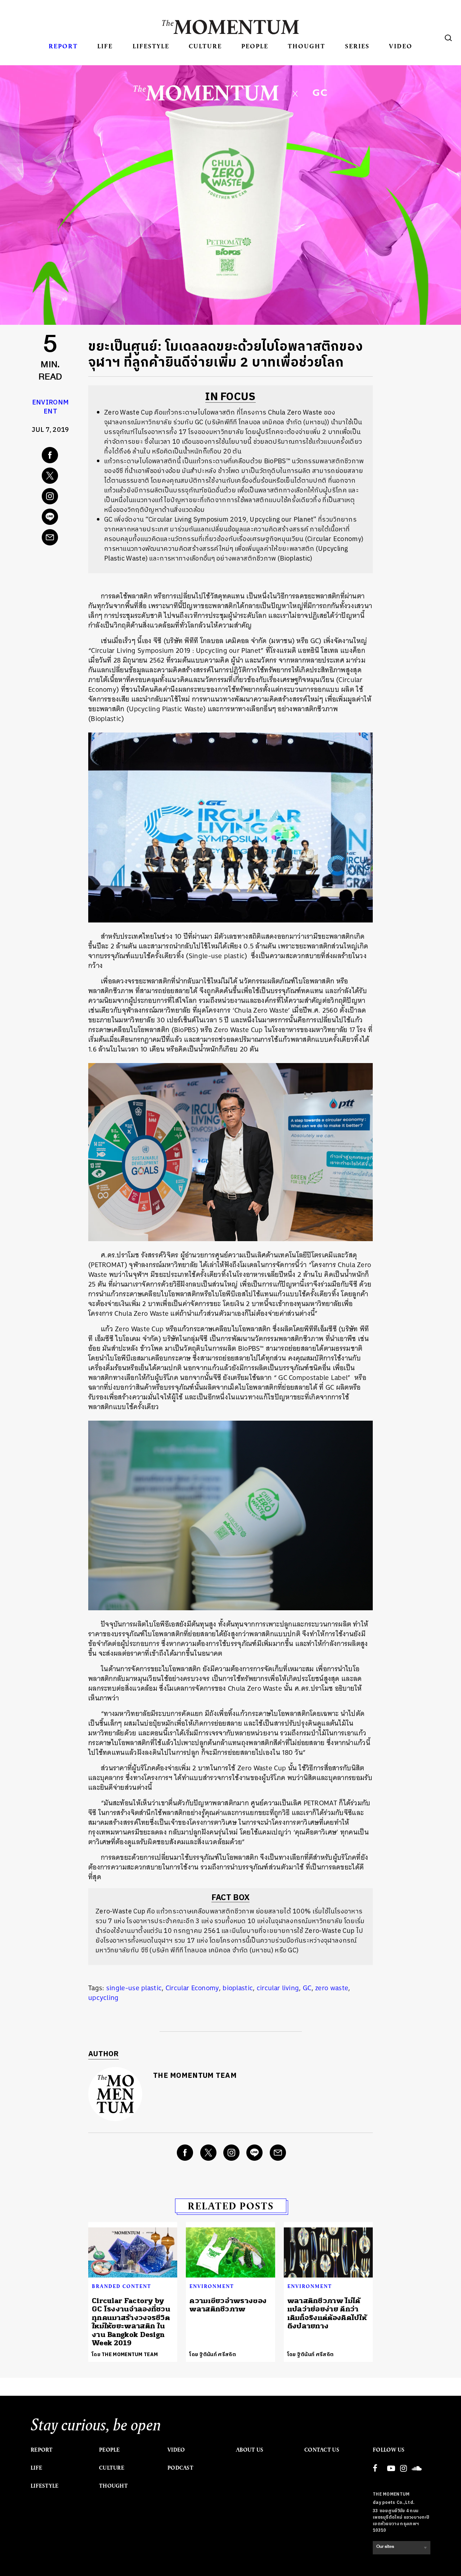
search (448, 38)
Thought (306, 46)
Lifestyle (151, 46)
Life (105, 46)
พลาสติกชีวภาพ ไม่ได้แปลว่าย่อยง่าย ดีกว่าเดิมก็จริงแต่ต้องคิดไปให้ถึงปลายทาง (327, 2313)
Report (63, 46)
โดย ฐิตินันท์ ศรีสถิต (213, 2354)
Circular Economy (192, 1988)
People (255, 46)
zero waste (332, 1988)
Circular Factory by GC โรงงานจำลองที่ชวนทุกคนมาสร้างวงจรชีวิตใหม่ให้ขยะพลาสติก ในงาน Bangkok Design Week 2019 (131, 2322)
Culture (205, 46)
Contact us (322, 2450)
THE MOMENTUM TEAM (195, 2076)
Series (357, 46)
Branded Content (122, 2286)
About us (250, 2450)
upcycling (104, 1998)
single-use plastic (134, 1988)
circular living (278, 1988)
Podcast (180, 2468)
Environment (50, 407)
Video (401, 46)
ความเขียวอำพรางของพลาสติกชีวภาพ (228, 2305)
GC (307, 1988)
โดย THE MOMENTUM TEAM (125, 2354)
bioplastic (238, 1988)
